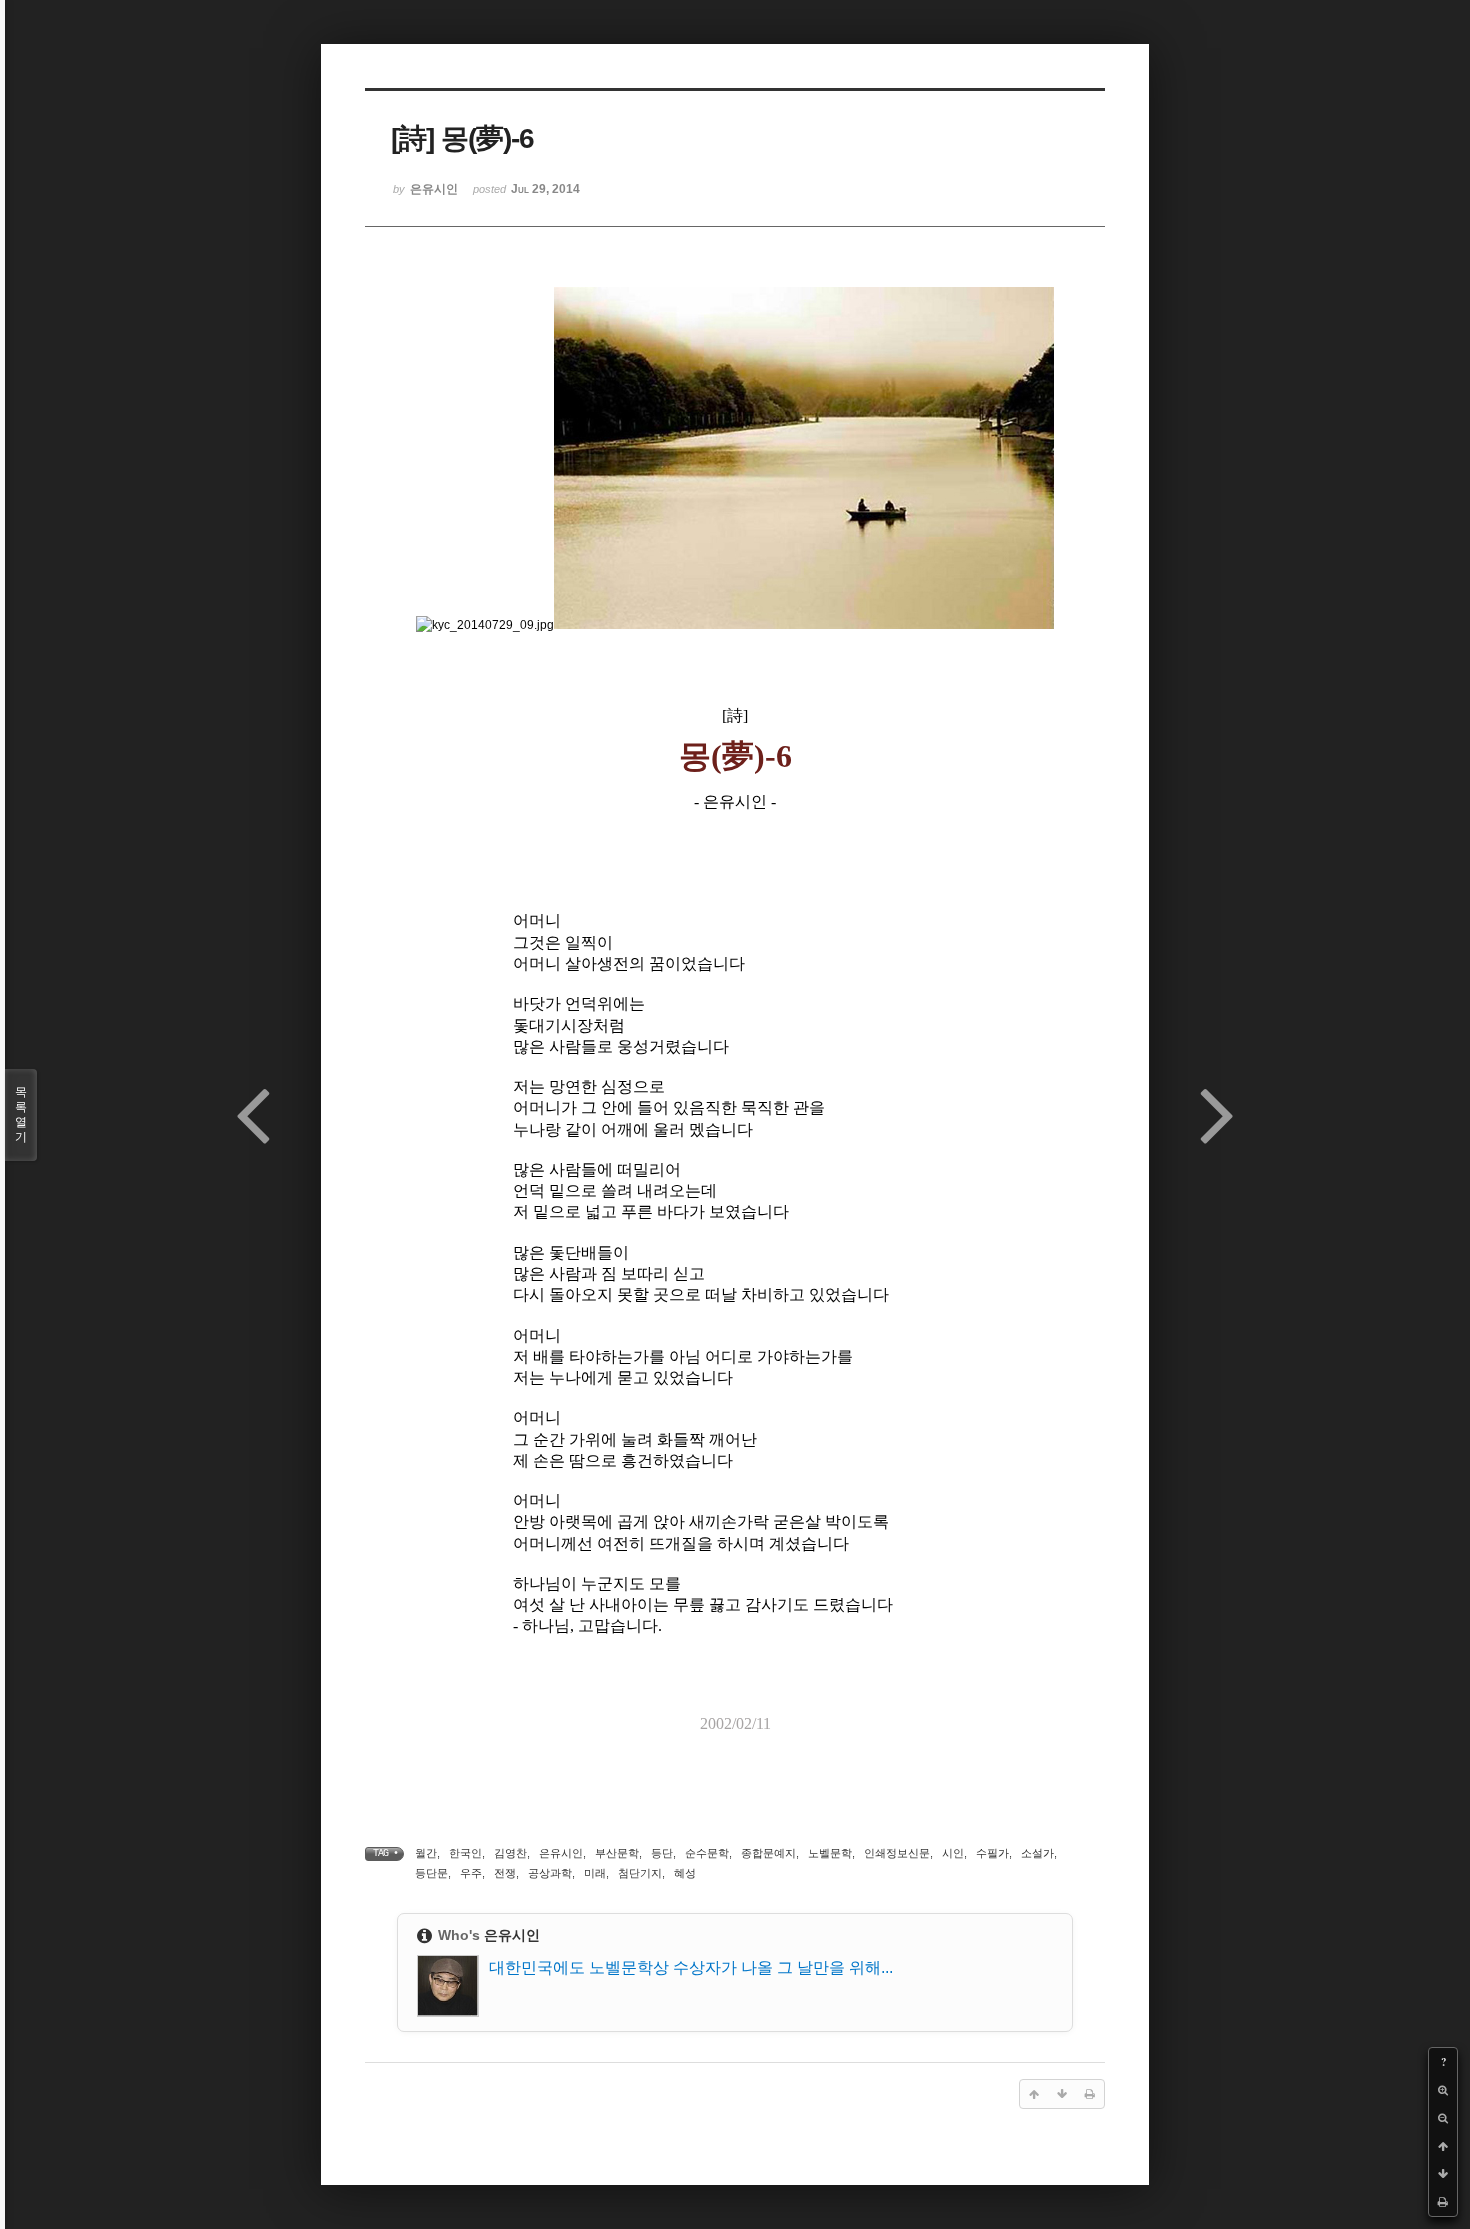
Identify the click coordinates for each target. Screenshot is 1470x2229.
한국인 (465, 1853)
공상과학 (550, 1873)
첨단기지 (640, 1873)
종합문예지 (768, 1853)
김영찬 (510, 1853)
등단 (662, 1853)
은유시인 (561, 1853)
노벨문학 (830, 1853)
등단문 (431, 1873)
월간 (426, 1853)
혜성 (685, 1873)
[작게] (1443, 2118)
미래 (595, 1873)
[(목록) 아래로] (1443, 2174)
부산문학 (617, 1853)
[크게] (1443, 2090)
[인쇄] (1443, 2202)
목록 (21, 1114)
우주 (471, 1873)
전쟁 (505, 1873)
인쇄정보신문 (897, 1853)
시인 (953, 1853)
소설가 (1037, 1853)
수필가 (992, 1853)
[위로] (1443, 2146)
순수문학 (707, 1853)
